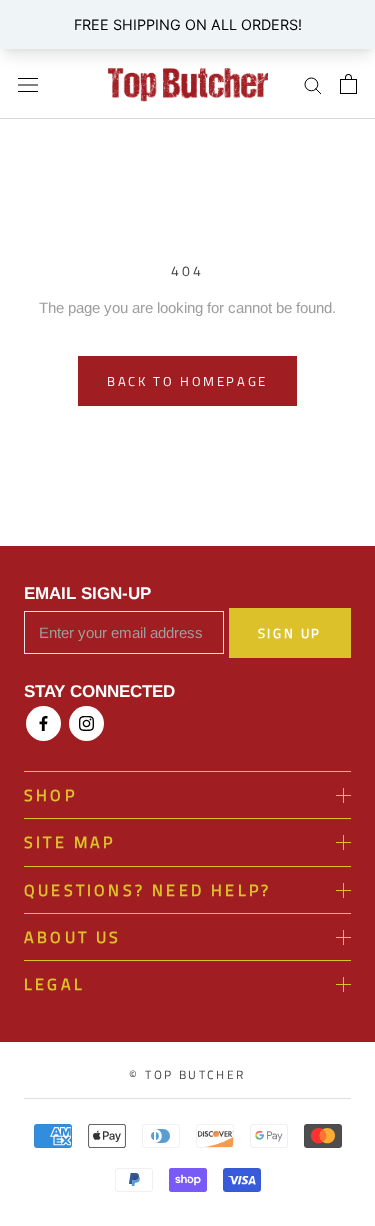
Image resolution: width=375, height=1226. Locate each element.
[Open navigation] (28, 84)
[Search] (313, 84)
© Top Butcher (187, 1074)
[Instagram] (86, 723)
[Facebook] (43, 723)
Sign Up (290, 633)
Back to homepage (187, 381)
